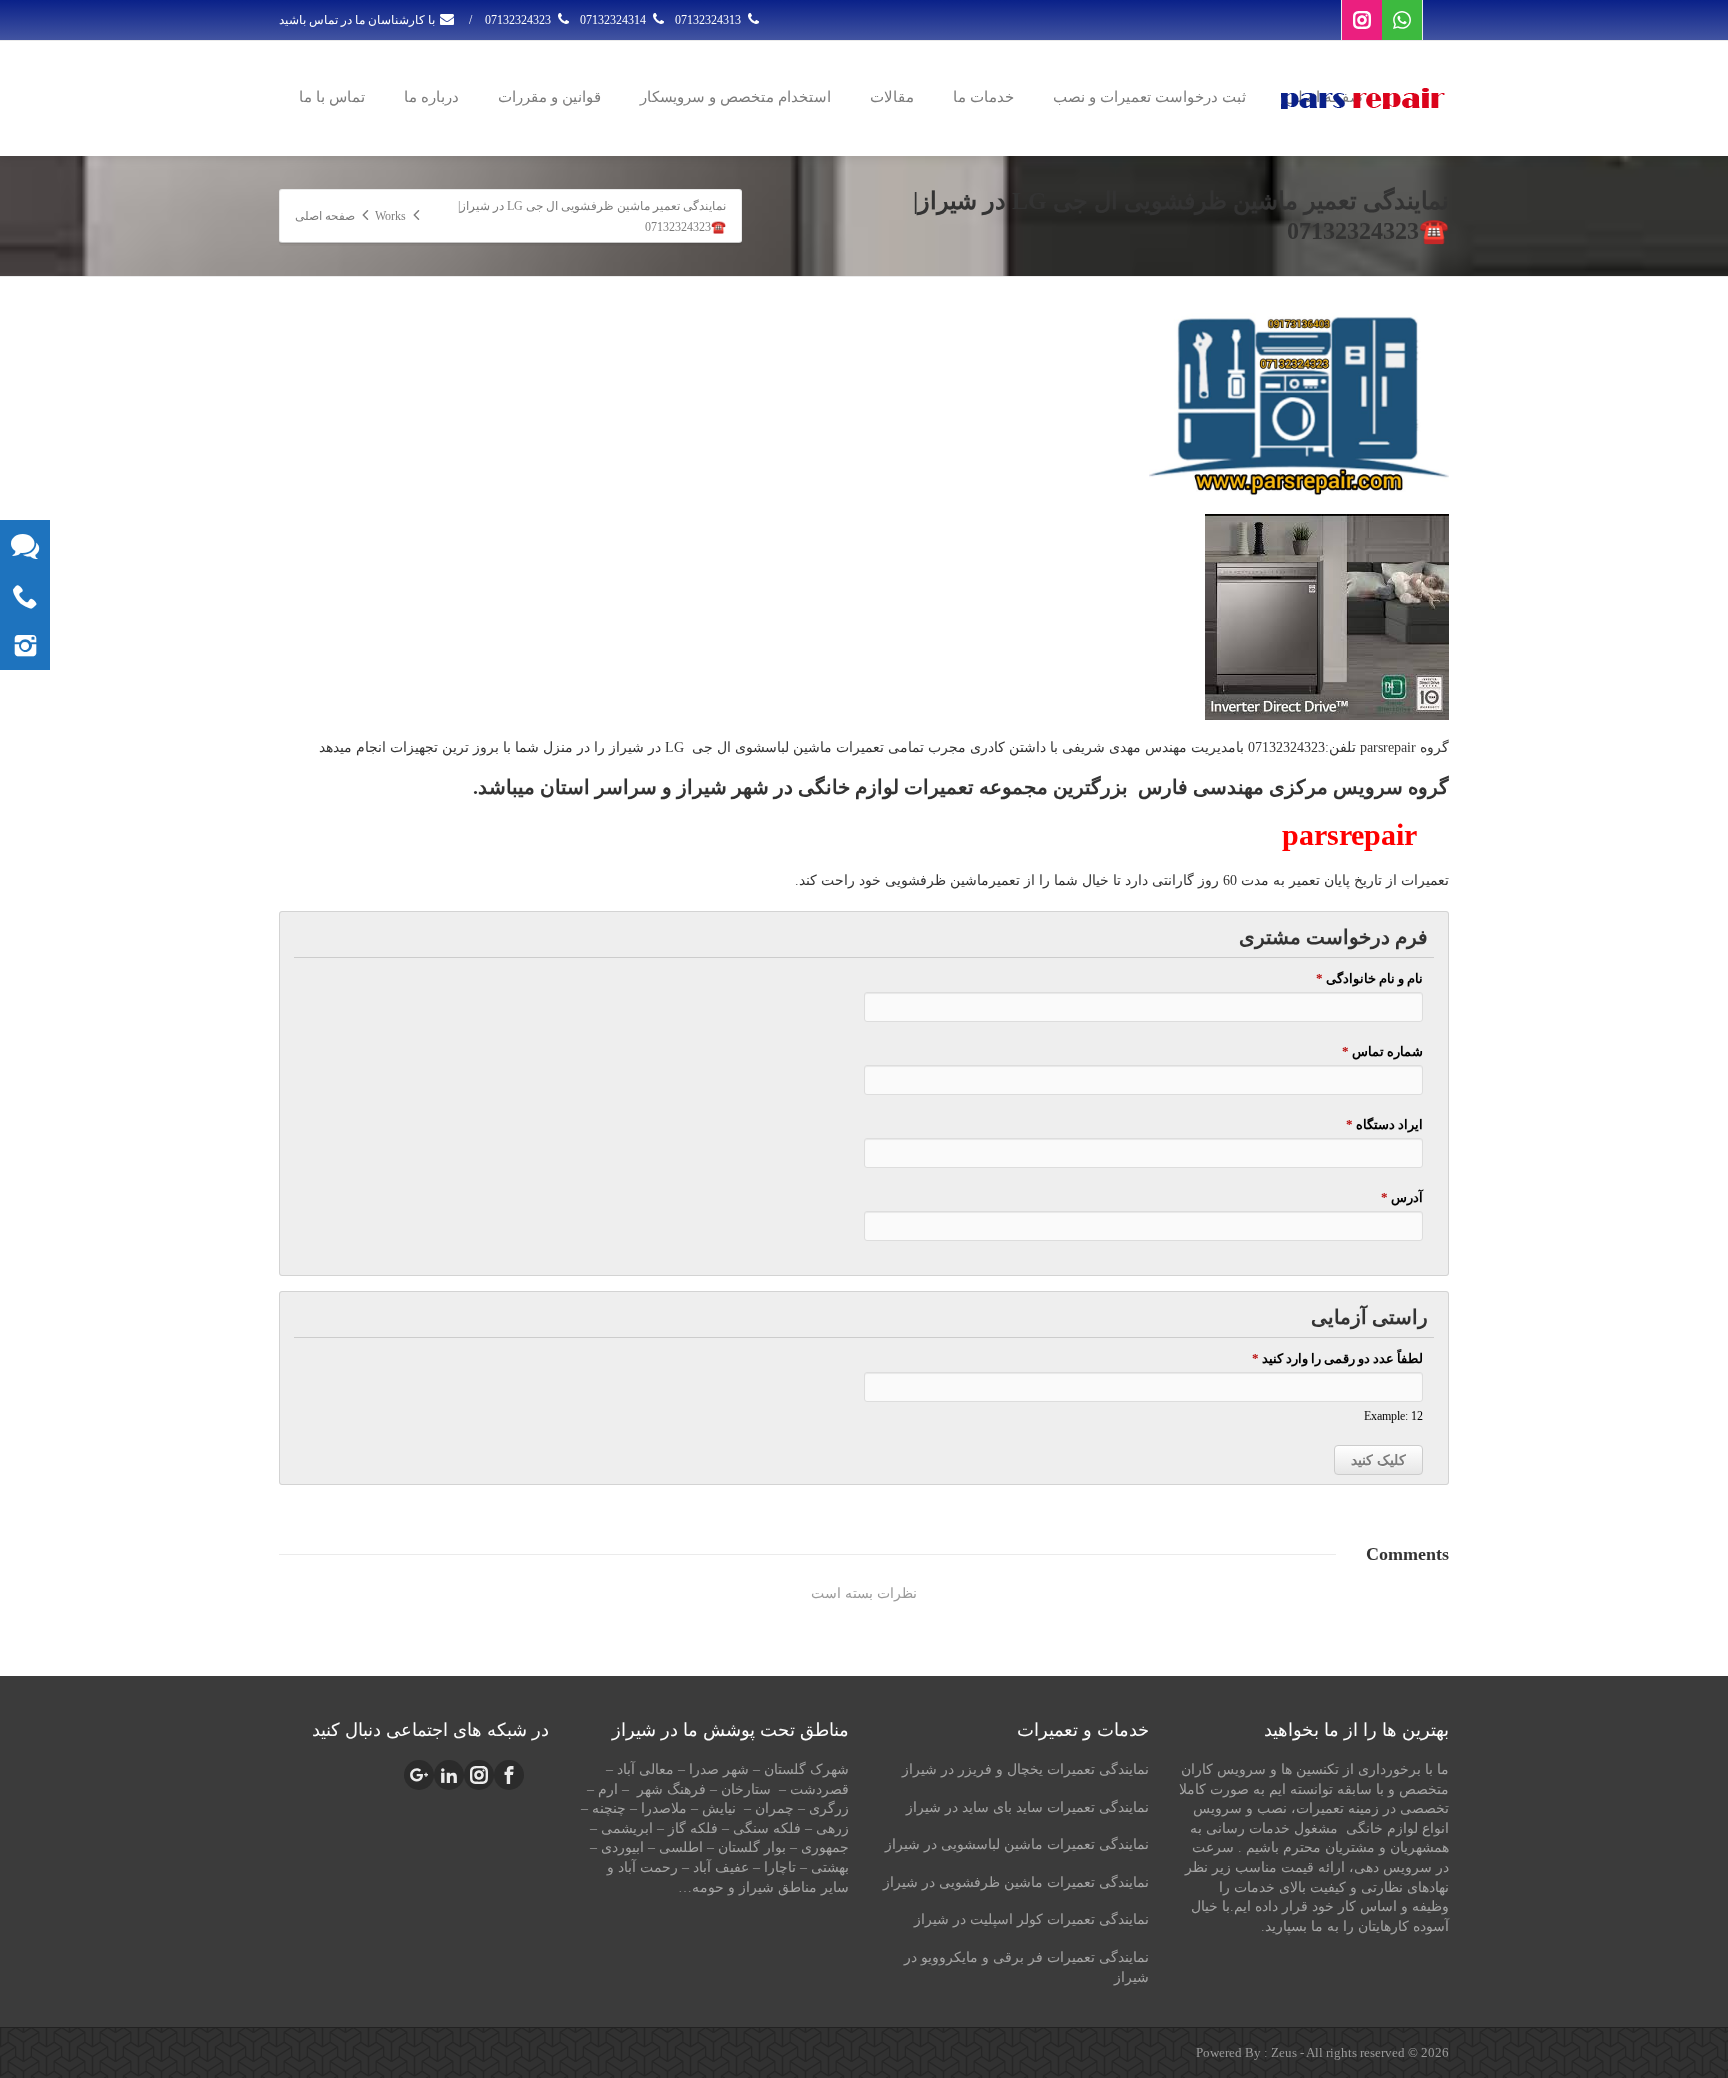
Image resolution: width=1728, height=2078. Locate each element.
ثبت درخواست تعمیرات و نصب (1149, 97)
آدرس (1401, 1197)
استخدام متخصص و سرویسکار (735, 97)
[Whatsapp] (1402, 20)
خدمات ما (983, 97)
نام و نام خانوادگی (1369, 978)
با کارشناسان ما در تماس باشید (358, 20)
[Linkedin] (449, 1775)
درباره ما (431, 97)
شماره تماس (1382, 1051)
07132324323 (519, 20)
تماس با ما (332, 97)
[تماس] (25, 595)
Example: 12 (1393, 1416)
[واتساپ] (25, 545)
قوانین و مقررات (549, 97)
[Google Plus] (419, 1775)
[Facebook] (509, 1775)
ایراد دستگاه (1384, 1124)
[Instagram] (1362, 20)
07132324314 (614, 20)
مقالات (892, 97)
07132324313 (709, 20)
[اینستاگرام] (25, 645)
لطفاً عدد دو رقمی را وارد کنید (1337, 1358)
